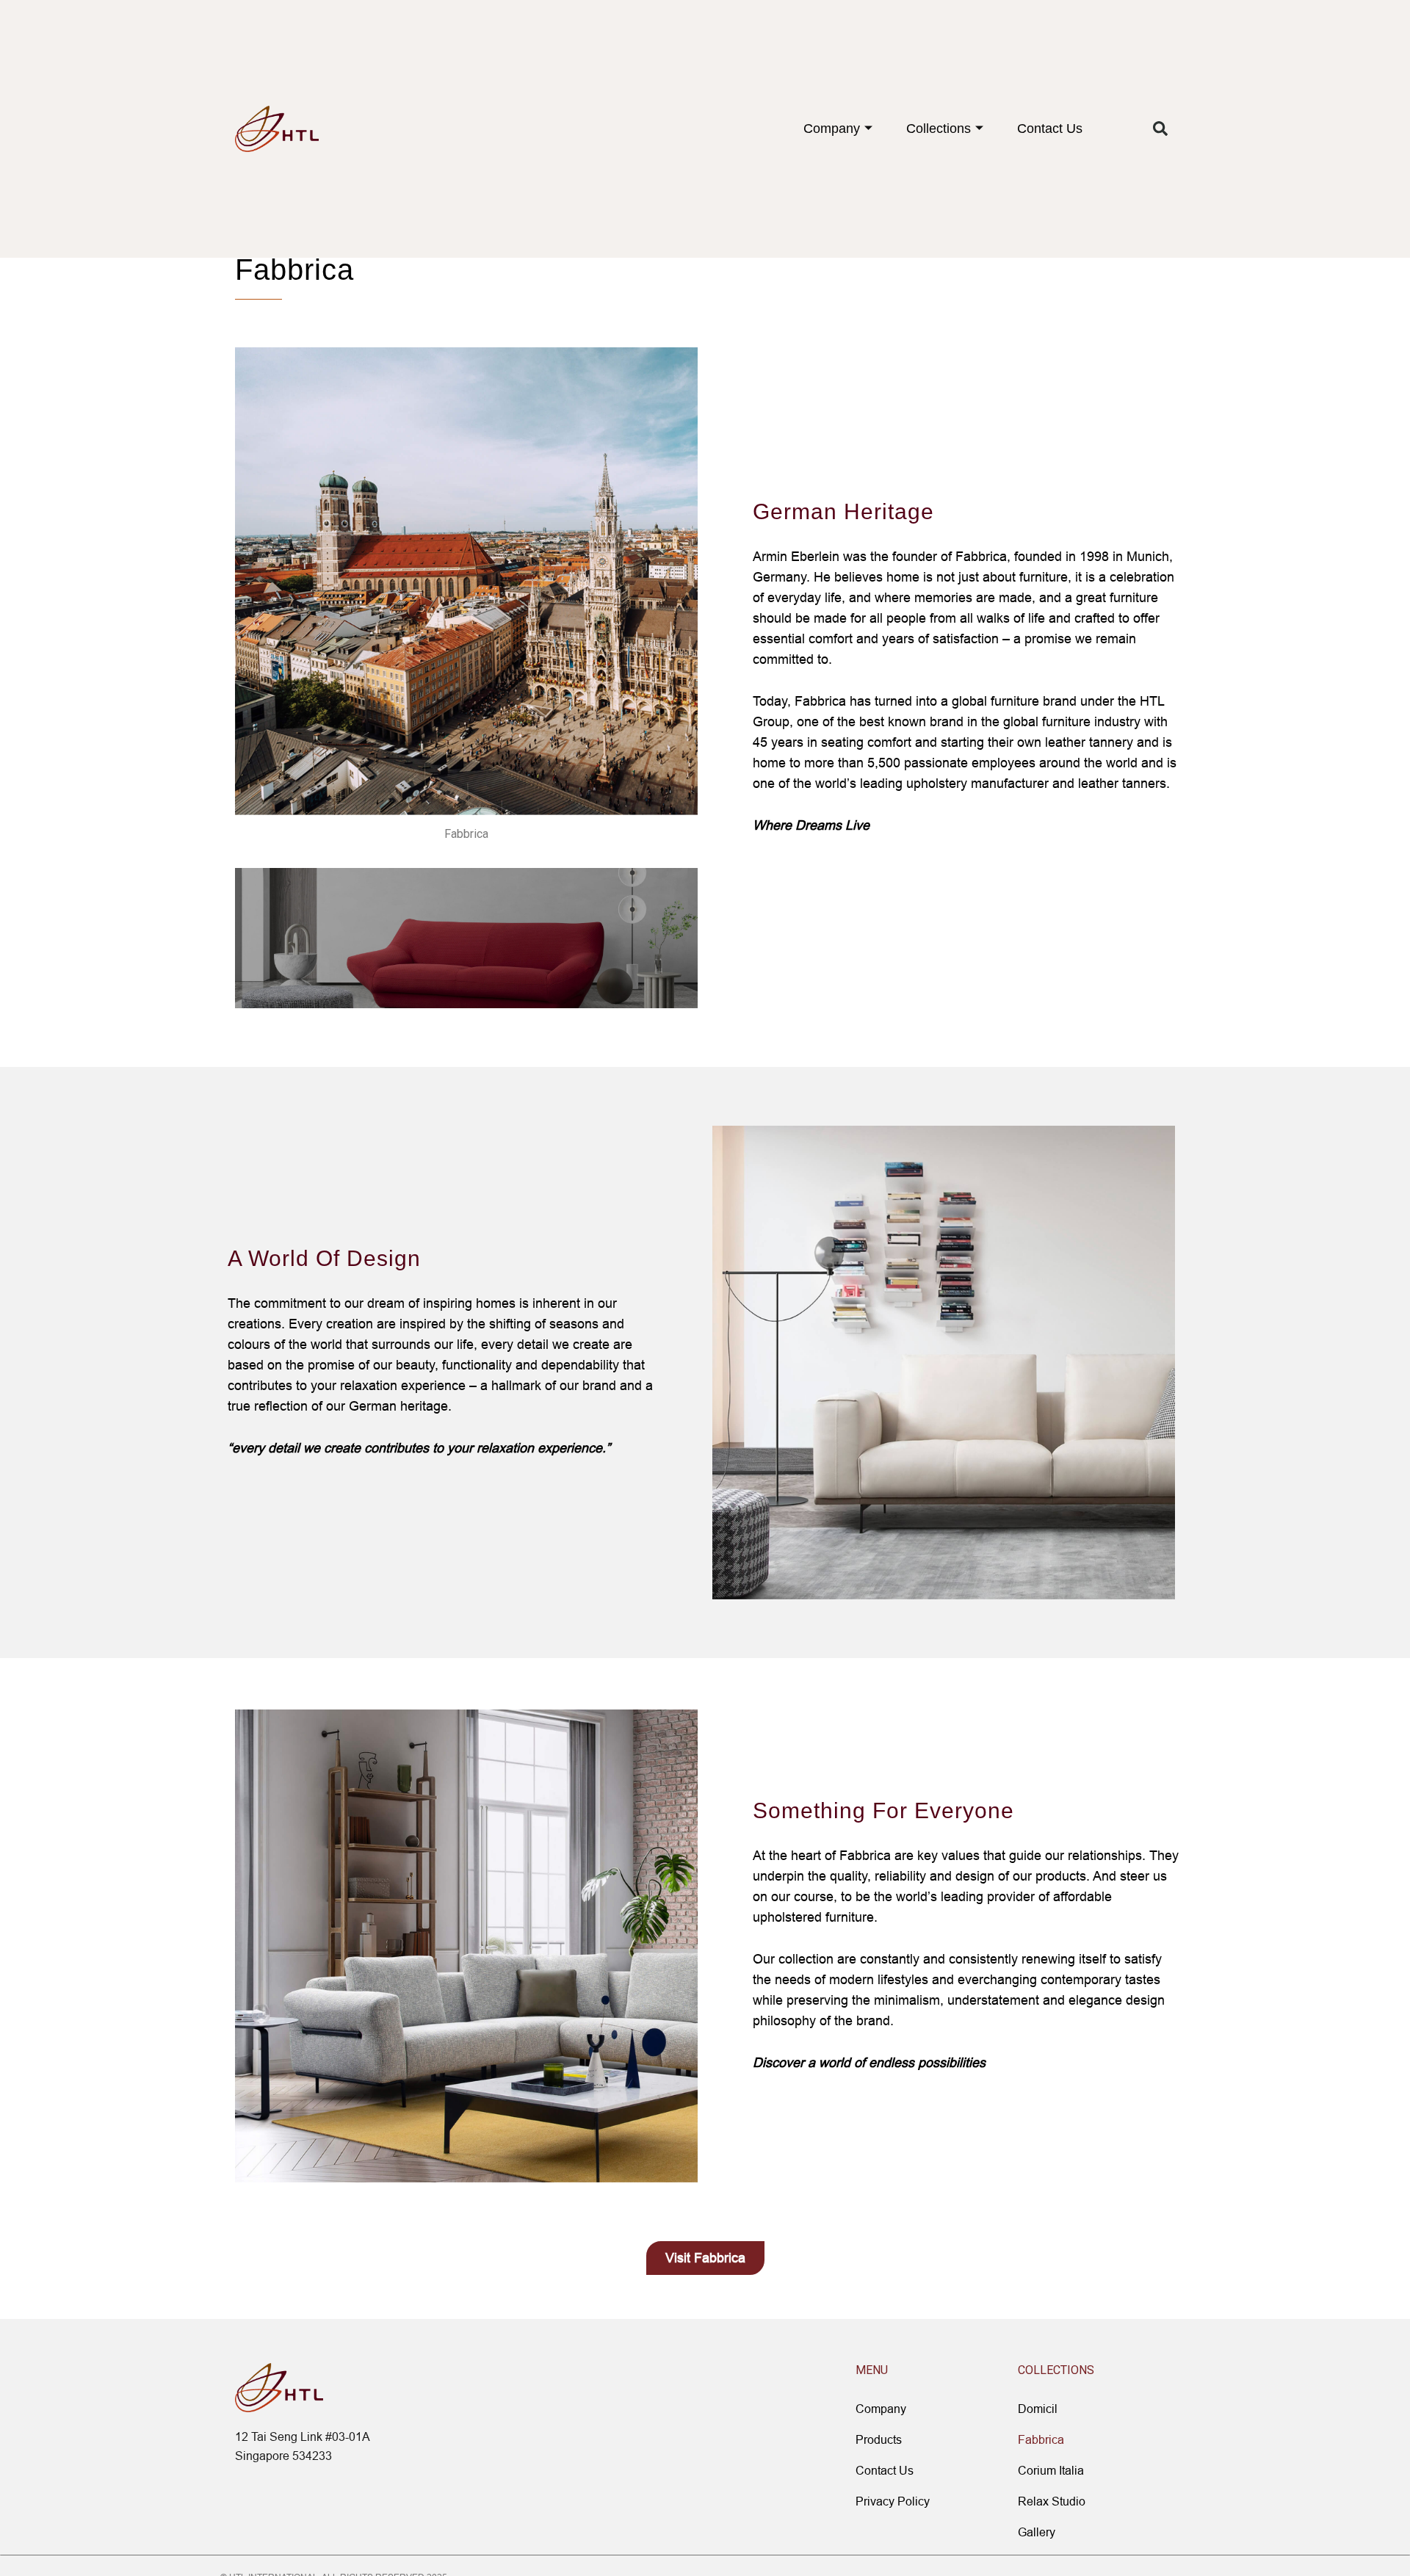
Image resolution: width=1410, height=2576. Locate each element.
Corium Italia (1051, 2470)
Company (832, 129)
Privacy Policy (893, 2501)
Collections (939, 129)
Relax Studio (1052, 2501)
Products (879, 2439)
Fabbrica (1041, 2439)
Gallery (1037, 2532)
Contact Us (1050, 129)
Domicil (1038, 2409)
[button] (1160, 129)
